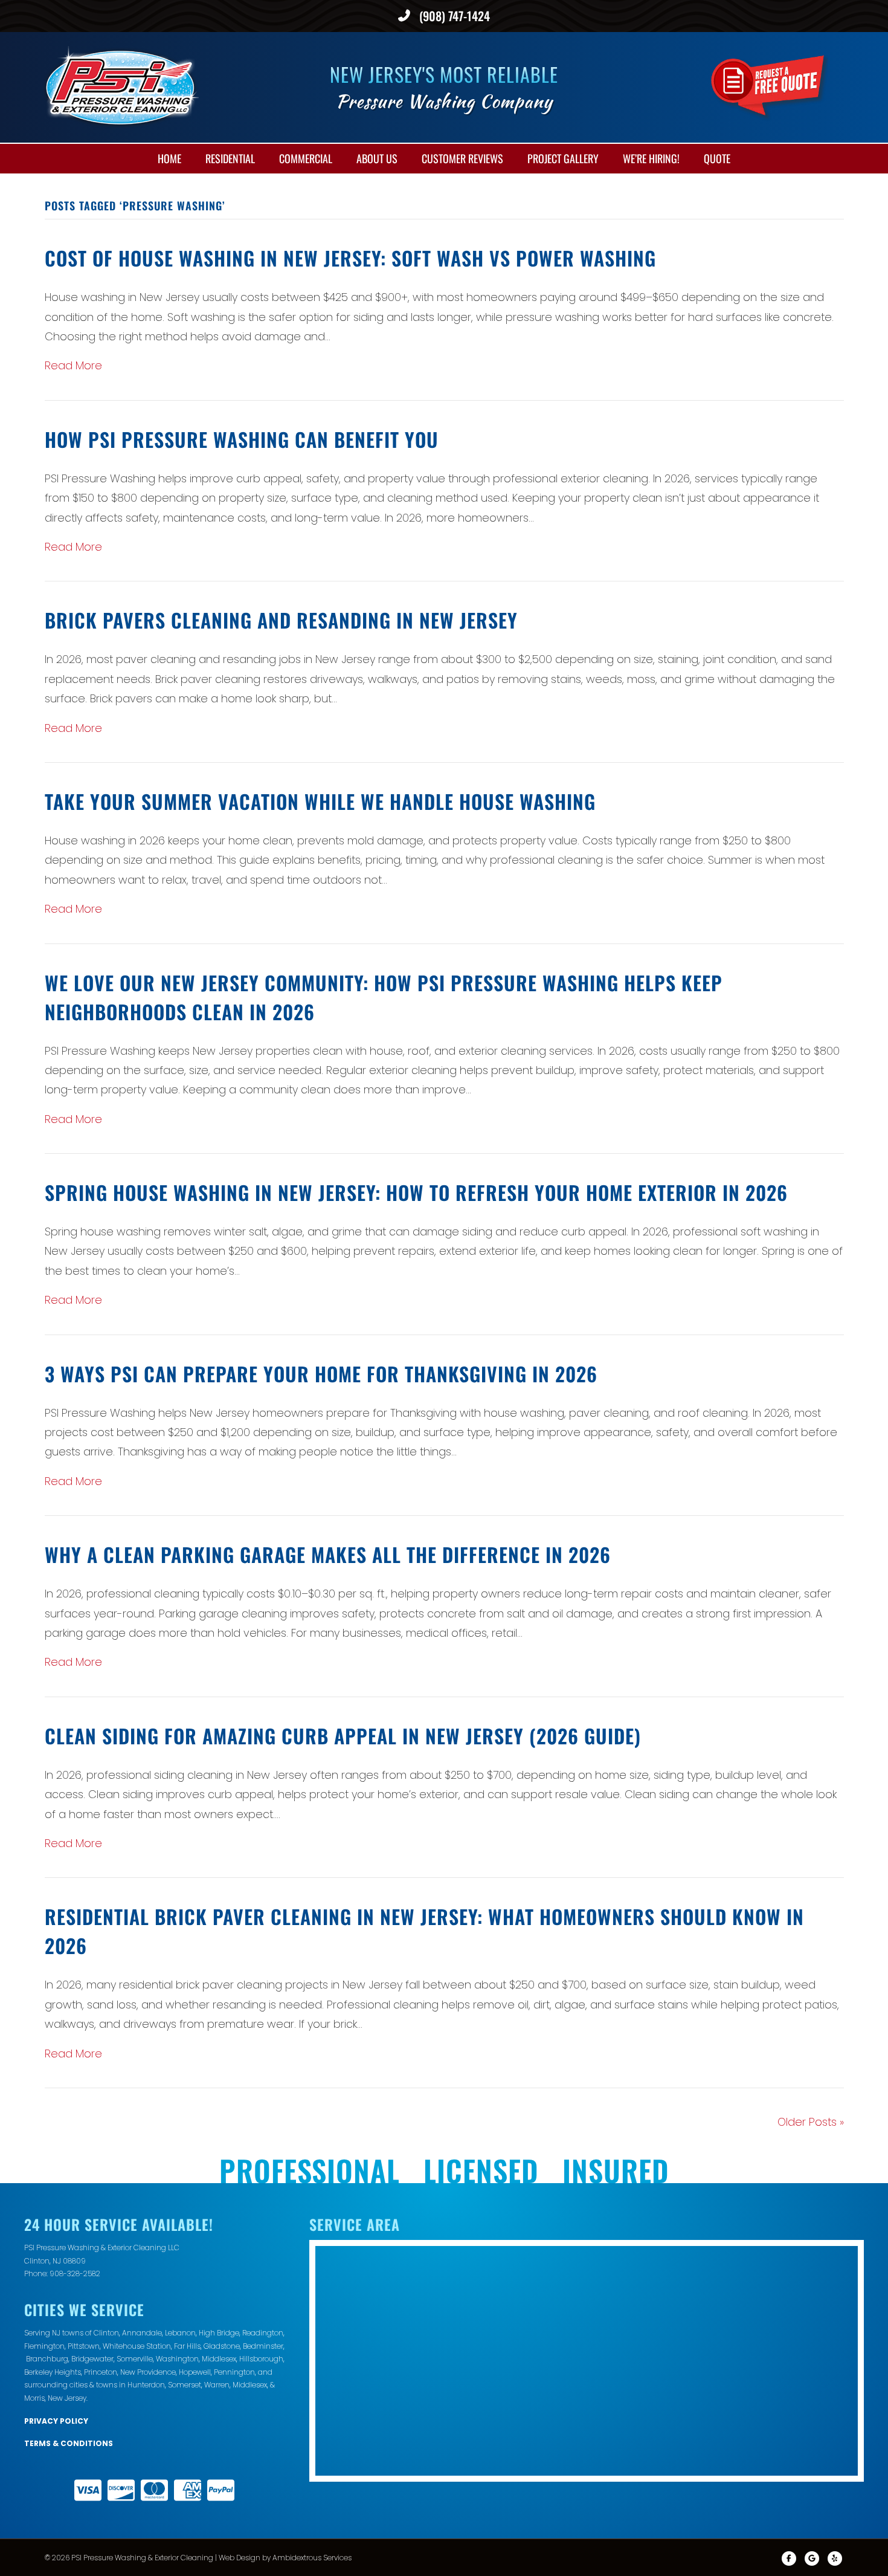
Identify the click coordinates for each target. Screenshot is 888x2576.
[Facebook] (789, 2558)
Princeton (101, 2372)
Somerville (135, 2359)
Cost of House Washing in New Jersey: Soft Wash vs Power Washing (350, 258)
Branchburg (47, 2359)
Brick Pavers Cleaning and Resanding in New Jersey (281, 620)
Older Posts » (811, 2122)
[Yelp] (835, 2558)
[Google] (812, 2558)
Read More (73, 365)
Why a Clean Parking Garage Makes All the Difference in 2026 (328, 1554)
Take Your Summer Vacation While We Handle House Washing (320, 801)
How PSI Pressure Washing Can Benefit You (242, 439)
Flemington (44, 2346)
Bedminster (263, 2346)
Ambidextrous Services (312, 2558)
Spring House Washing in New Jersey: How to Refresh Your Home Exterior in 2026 (416, 1192)
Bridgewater (92, 2359)
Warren (217, 2385)
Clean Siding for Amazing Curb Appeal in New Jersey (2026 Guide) (343, 1736)
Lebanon (180, 2333)
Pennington (234, 2372)
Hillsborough (261, 2359)
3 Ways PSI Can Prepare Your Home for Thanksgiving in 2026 (321, 1374)
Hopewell (195, 2372)
